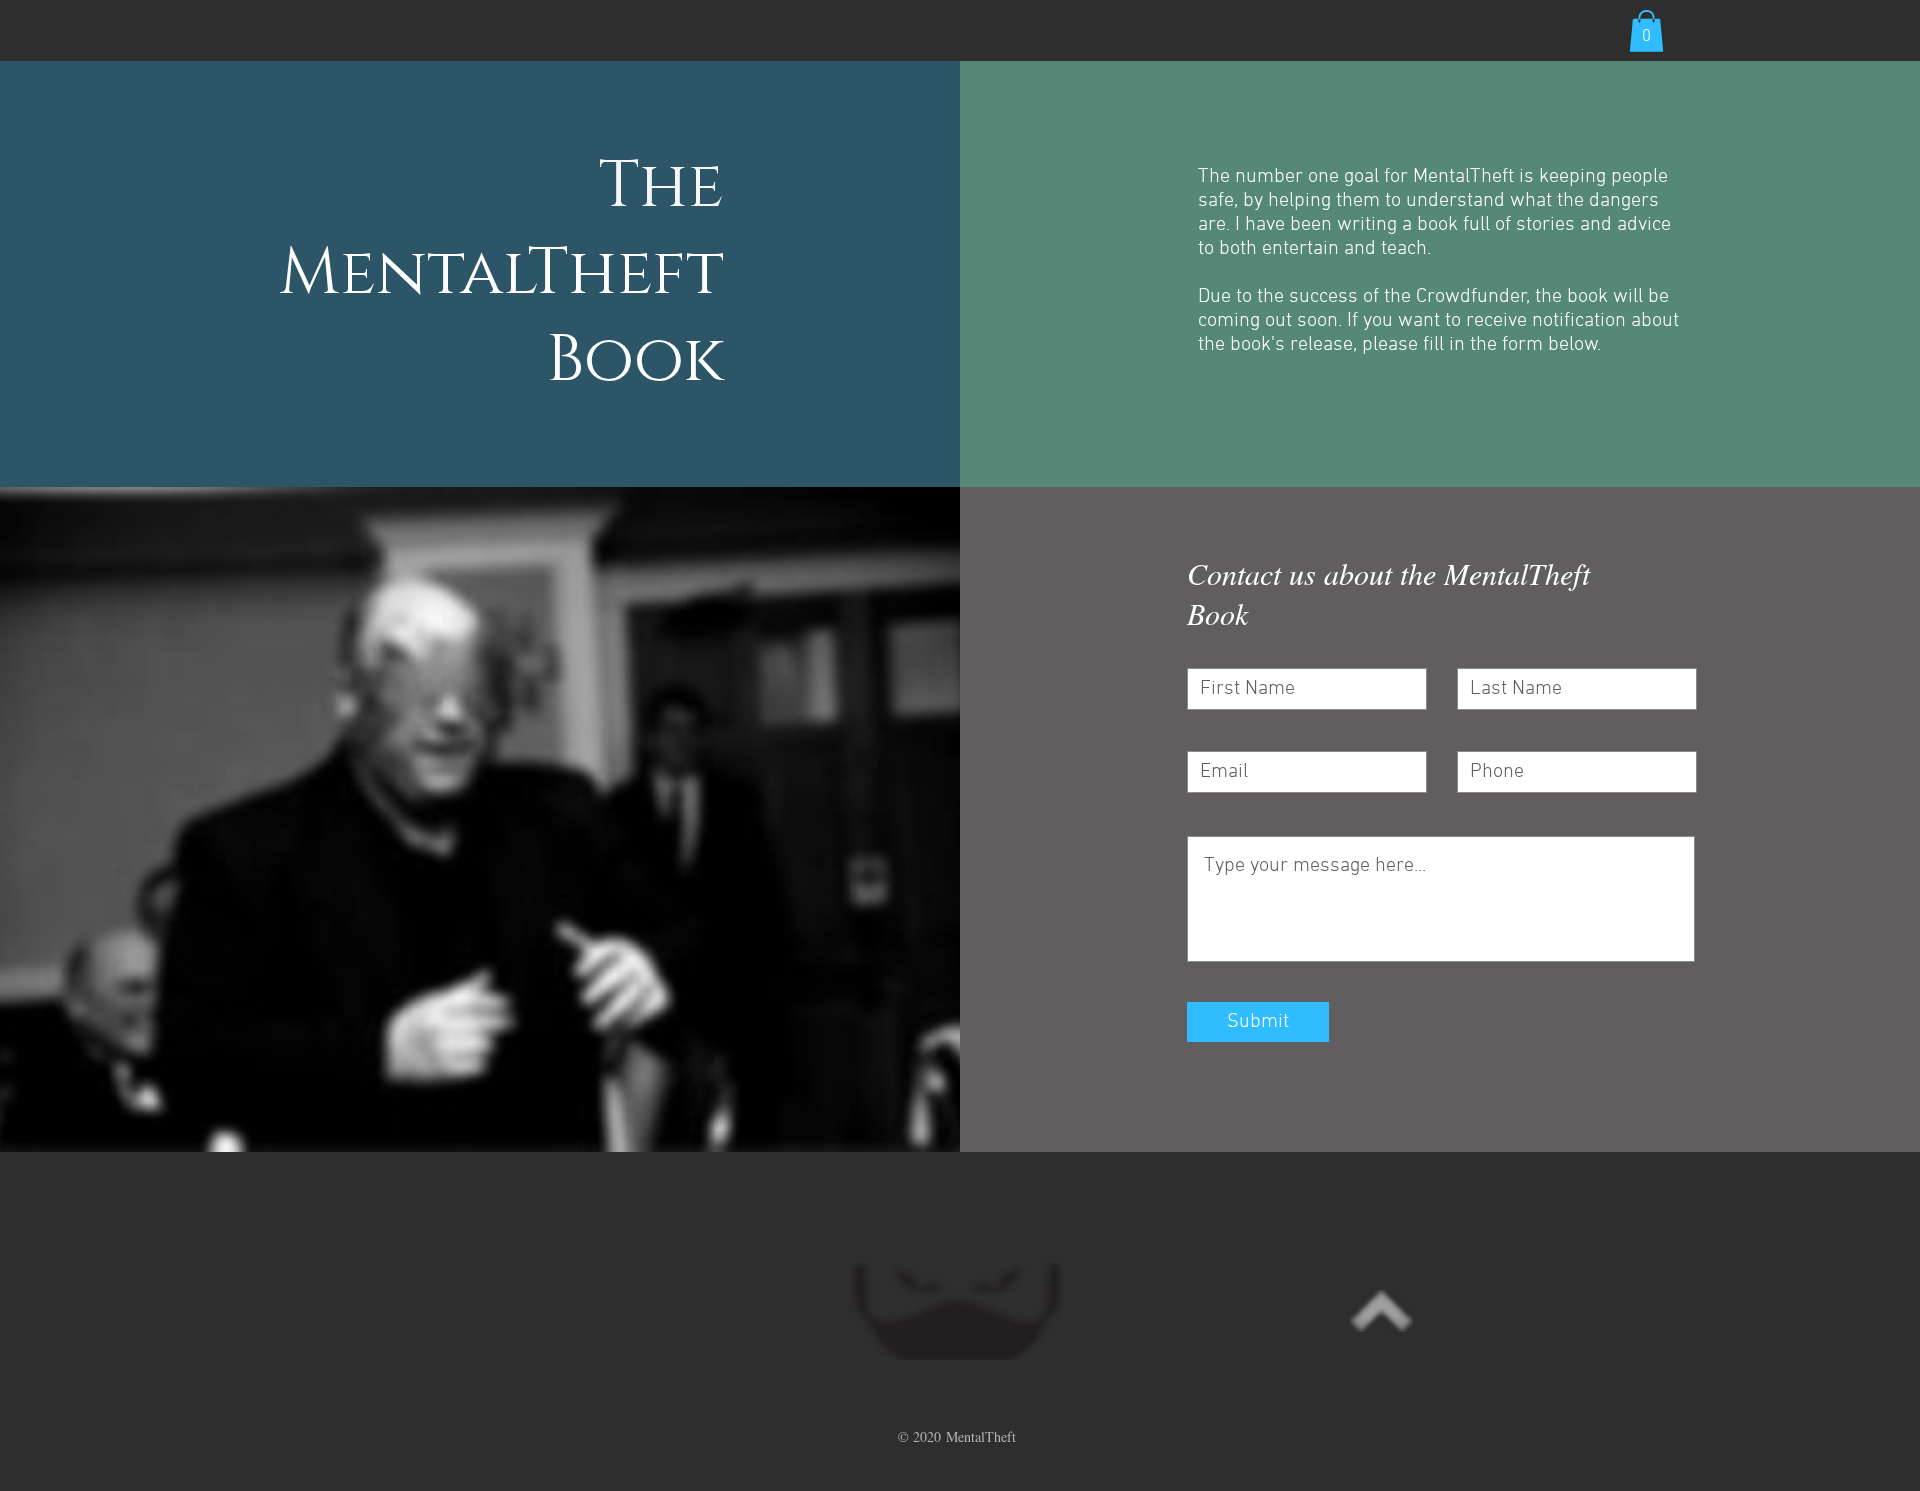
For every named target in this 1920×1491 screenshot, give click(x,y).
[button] (1646, 31)
